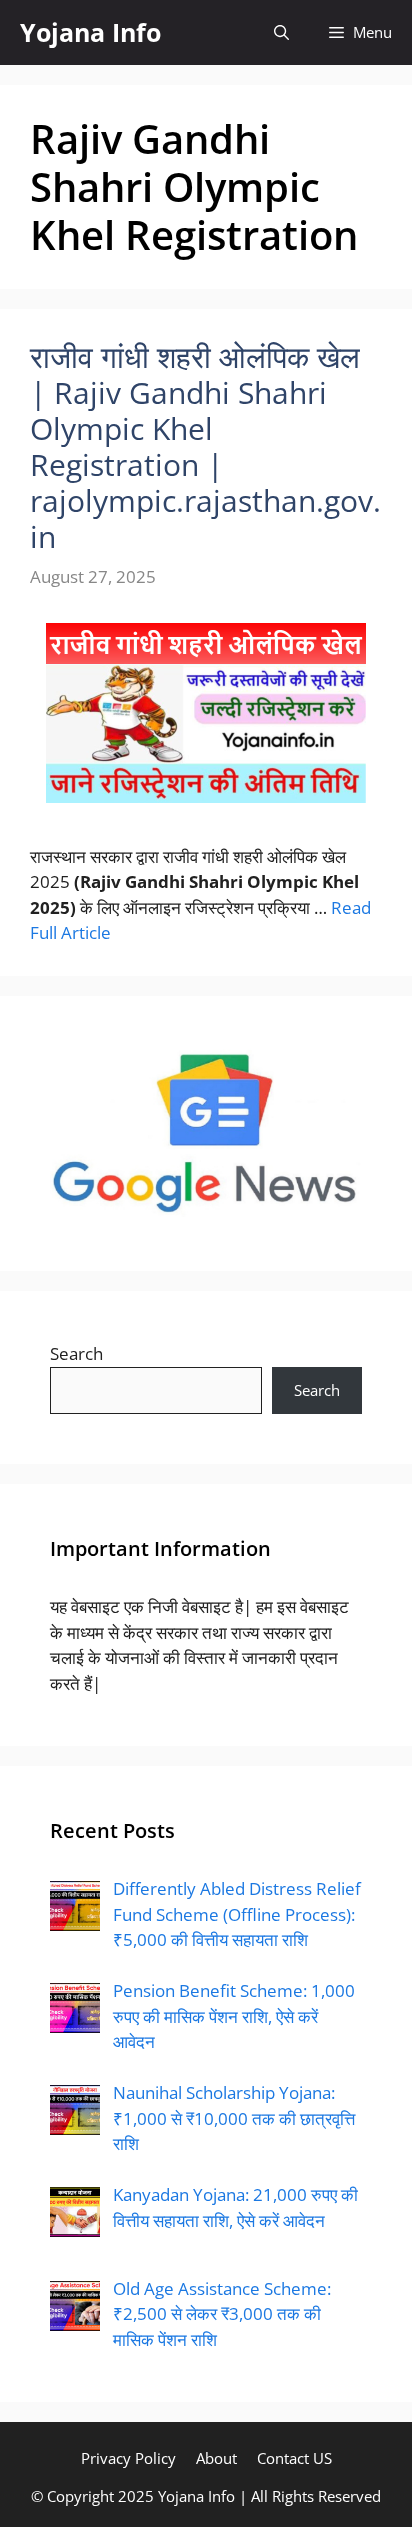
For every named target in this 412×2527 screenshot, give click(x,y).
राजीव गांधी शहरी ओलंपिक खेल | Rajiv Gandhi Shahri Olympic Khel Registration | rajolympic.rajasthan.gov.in (205, 446)
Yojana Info (90, 32)
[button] (281, 32)
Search (76, 1353)
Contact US (294, 2458)
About (216, 2458)
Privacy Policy (128, 2458)
